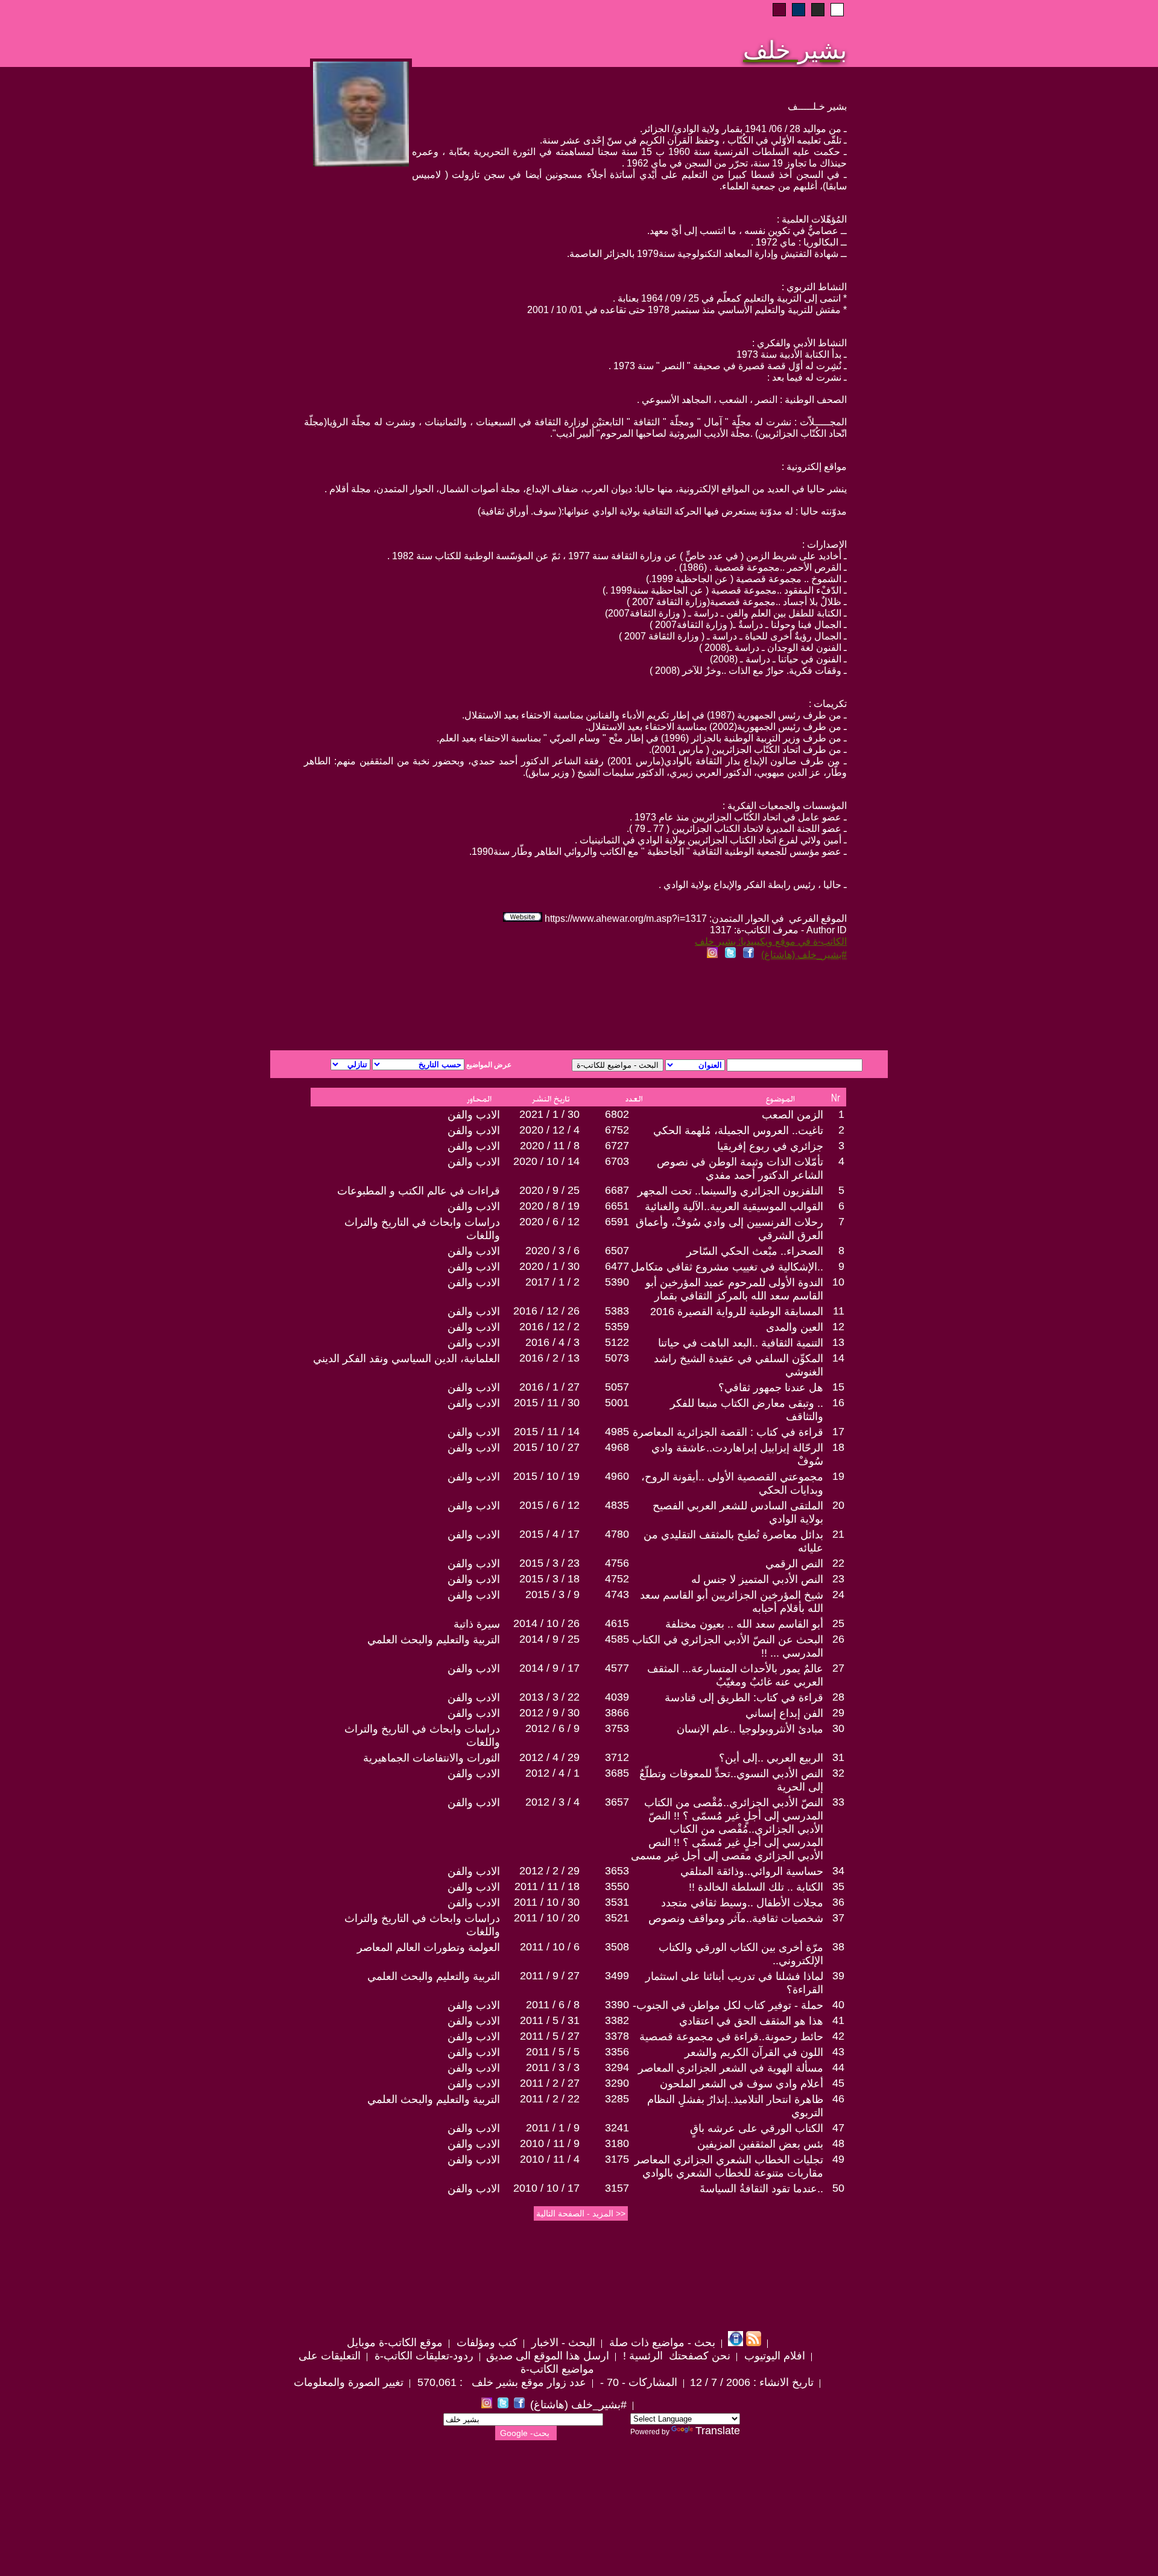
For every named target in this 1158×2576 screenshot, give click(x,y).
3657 (617, 1802)
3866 (617, 1713)
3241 (617, 2128)
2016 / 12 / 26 (546, 1311)
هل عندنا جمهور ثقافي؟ (771, 1388)
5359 (617, 1327)
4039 (617, 1697)
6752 (617, 1130)
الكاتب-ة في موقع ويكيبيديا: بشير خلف (771, 941)
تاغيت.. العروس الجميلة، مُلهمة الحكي (738, 1131)
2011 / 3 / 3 (553, 2067)
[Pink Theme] (779, 10)
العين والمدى (795, 1327)
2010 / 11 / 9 (550, 2143)
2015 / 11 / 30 (547, 1403)
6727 (617, 1146)
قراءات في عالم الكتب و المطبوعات (419, 1191)
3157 (617, 2188)
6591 (617, 1222)
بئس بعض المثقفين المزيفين (760, 2144)
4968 (617, 1447)
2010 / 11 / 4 (550, 2159)
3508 (617, 1947)
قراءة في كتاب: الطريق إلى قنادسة (744, 1698)
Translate (718, 2431)
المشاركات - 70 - (637, 2382)
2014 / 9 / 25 (549, 1639)
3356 (617, 2052)
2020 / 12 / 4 (549, 1130)
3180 (617, 2143)
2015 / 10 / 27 (546, 1447)
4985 (617, 1432)
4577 (617, 1668)
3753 (617, 1728)
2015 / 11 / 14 (547, 1432)
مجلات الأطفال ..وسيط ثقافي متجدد (742, 1903)
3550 (617, 1886)
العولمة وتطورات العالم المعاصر (429, 1947)
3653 (617, 1871)
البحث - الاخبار (562, 2343)
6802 (617, 1114)
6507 (617, 1251)
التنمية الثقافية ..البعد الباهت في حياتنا (741, 1343)
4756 (617, 1563)
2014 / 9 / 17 (549, 1668)
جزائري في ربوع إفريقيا (770, 1146)
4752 (617, 1579)
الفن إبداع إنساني (784, 1713)
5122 (617, 1342)
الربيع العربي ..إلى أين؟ (771, 1758)
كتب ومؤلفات (486, 2343)
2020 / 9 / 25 (549, 1190)
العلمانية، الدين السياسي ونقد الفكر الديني (407, 1359)
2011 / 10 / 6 (550, 1947)
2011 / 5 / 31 (550, 2020)
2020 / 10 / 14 (546, 1161)
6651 (617, 1206)
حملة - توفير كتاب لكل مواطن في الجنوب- (728, 2005)
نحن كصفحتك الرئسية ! (675, 2356)
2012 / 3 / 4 (552, 1802)
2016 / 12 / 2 (549, 1327)
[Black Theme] (818, 10)
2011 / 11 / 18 (547, 1886)
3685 (617, 1773)
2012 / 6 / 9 (552, 1728)
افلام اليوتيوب (773, 2356)
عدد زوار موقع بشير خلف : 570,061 (500, 2382)
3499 (617, 1976)
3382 (617, 2020)
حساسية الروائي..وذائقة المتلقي (752, 1871)
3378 (617, 2036)
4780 (617, 1534)
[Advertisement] (433, 1007)
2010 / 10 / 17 (546, 2188)
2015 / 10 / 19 (546, 1476)
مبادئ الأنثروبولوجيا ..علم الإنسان (750, 1729)
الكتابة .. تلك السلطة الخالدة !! (756, 1887)
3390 (617, 2005)
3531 (617, 1902)
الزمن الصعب (793, 1115)
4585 (617, 1639)
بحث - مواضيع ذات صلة (661, 2343)
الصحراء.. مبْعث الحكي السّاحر (755, 1251)
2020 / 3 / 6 (552, 1251)
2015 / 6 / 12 (549, 1505)
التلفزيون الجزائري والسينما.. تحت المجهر (730, 1191)
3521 (617, 1918)
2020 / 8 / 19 (549, 1206)
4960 (617, 1476)
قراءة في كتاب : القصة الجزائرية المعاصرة (728, 1432)
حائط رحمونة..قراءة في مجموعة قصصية (731, 2037)
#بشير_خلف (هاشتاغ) (804, 955)
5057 (617, 1387)
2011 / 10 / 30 (547, 1902)
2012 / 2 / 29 (549, 1871)
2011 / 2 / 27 (550, 2083)
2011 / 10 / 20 (547, 1918)
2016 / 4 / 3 (552, 1342)
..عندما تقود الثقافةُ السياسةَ (761, 2189)
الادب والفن (474, 1115)
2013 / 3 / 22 (549, 1697)
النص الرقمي (794, 1564)
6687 (617, 1190)
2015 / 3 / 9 (552, 1594)
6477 (617, 1266)
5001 (617, 1403)
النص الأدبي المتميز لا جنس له (757, 1579)
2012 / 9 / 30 (549, 1713)
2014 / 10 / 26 (546, 1623)
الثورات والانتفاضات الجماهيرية (432, 1758)
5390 (617, 1282)
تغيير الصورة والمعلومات (349, 2382)
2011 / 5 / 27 (550, 2036)
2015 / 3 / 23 (549, 1563)
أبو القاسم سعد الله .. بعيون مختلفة (744, 1624)
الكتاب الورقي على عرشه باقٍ (757, 2128)
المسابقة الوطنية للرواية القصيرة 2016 (737, 1312)
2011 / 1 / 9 (553, 2128)
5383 (617, 1311)
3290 (617, 2083)
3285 (617, 2099)
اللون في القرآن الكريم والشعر (754, 2052)
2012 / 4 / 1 (552, 1773)
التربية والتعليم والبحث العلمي (434, 1640)
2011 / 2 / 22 (550, 2099)
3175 (617, 2159)
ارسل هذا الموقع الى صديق (548, 2356)
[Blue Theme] (799, 10)
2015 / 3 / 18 (549, 1579)
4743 (617, 1594)
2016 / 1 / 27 (549, 1387)
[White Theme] (837, 10)
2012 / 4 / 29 (549, 1757)
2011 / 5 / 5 (553, 2052)
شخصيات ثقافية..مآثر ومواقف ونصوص (736, 1918)
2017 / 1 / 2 (552, 1282)
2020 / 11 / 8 (550, 1146)
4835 (617, 1505)
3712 (617, 1757)
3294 (617, 2067)
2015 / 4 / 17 (549, 1534)
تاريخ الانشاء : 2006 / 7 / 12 (752, 2382)
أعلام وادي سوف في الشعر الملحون (742, 2084)
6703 (617, 1161)
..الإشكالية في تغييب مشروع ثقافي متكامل (727, 1267)
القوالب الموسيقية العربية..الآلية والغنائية (734, 1207)
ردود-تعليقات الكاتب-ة (422, 2356)
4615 (617, 1623)
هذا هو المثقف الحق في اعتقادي (751, 2021)
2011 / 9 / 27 (550, 1976)
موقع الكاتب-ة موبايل (395, 2343)
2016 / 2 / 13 (549, 1358)
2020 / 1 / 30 (549, 1266)
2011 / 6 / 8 (553, 2005)
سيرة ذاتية (477, 1624)
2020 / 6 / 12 (549, 1222)
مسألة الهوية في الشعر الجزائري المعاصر (731, 2068)
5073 (617, 1358)
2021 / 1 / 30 (549, 1114)
